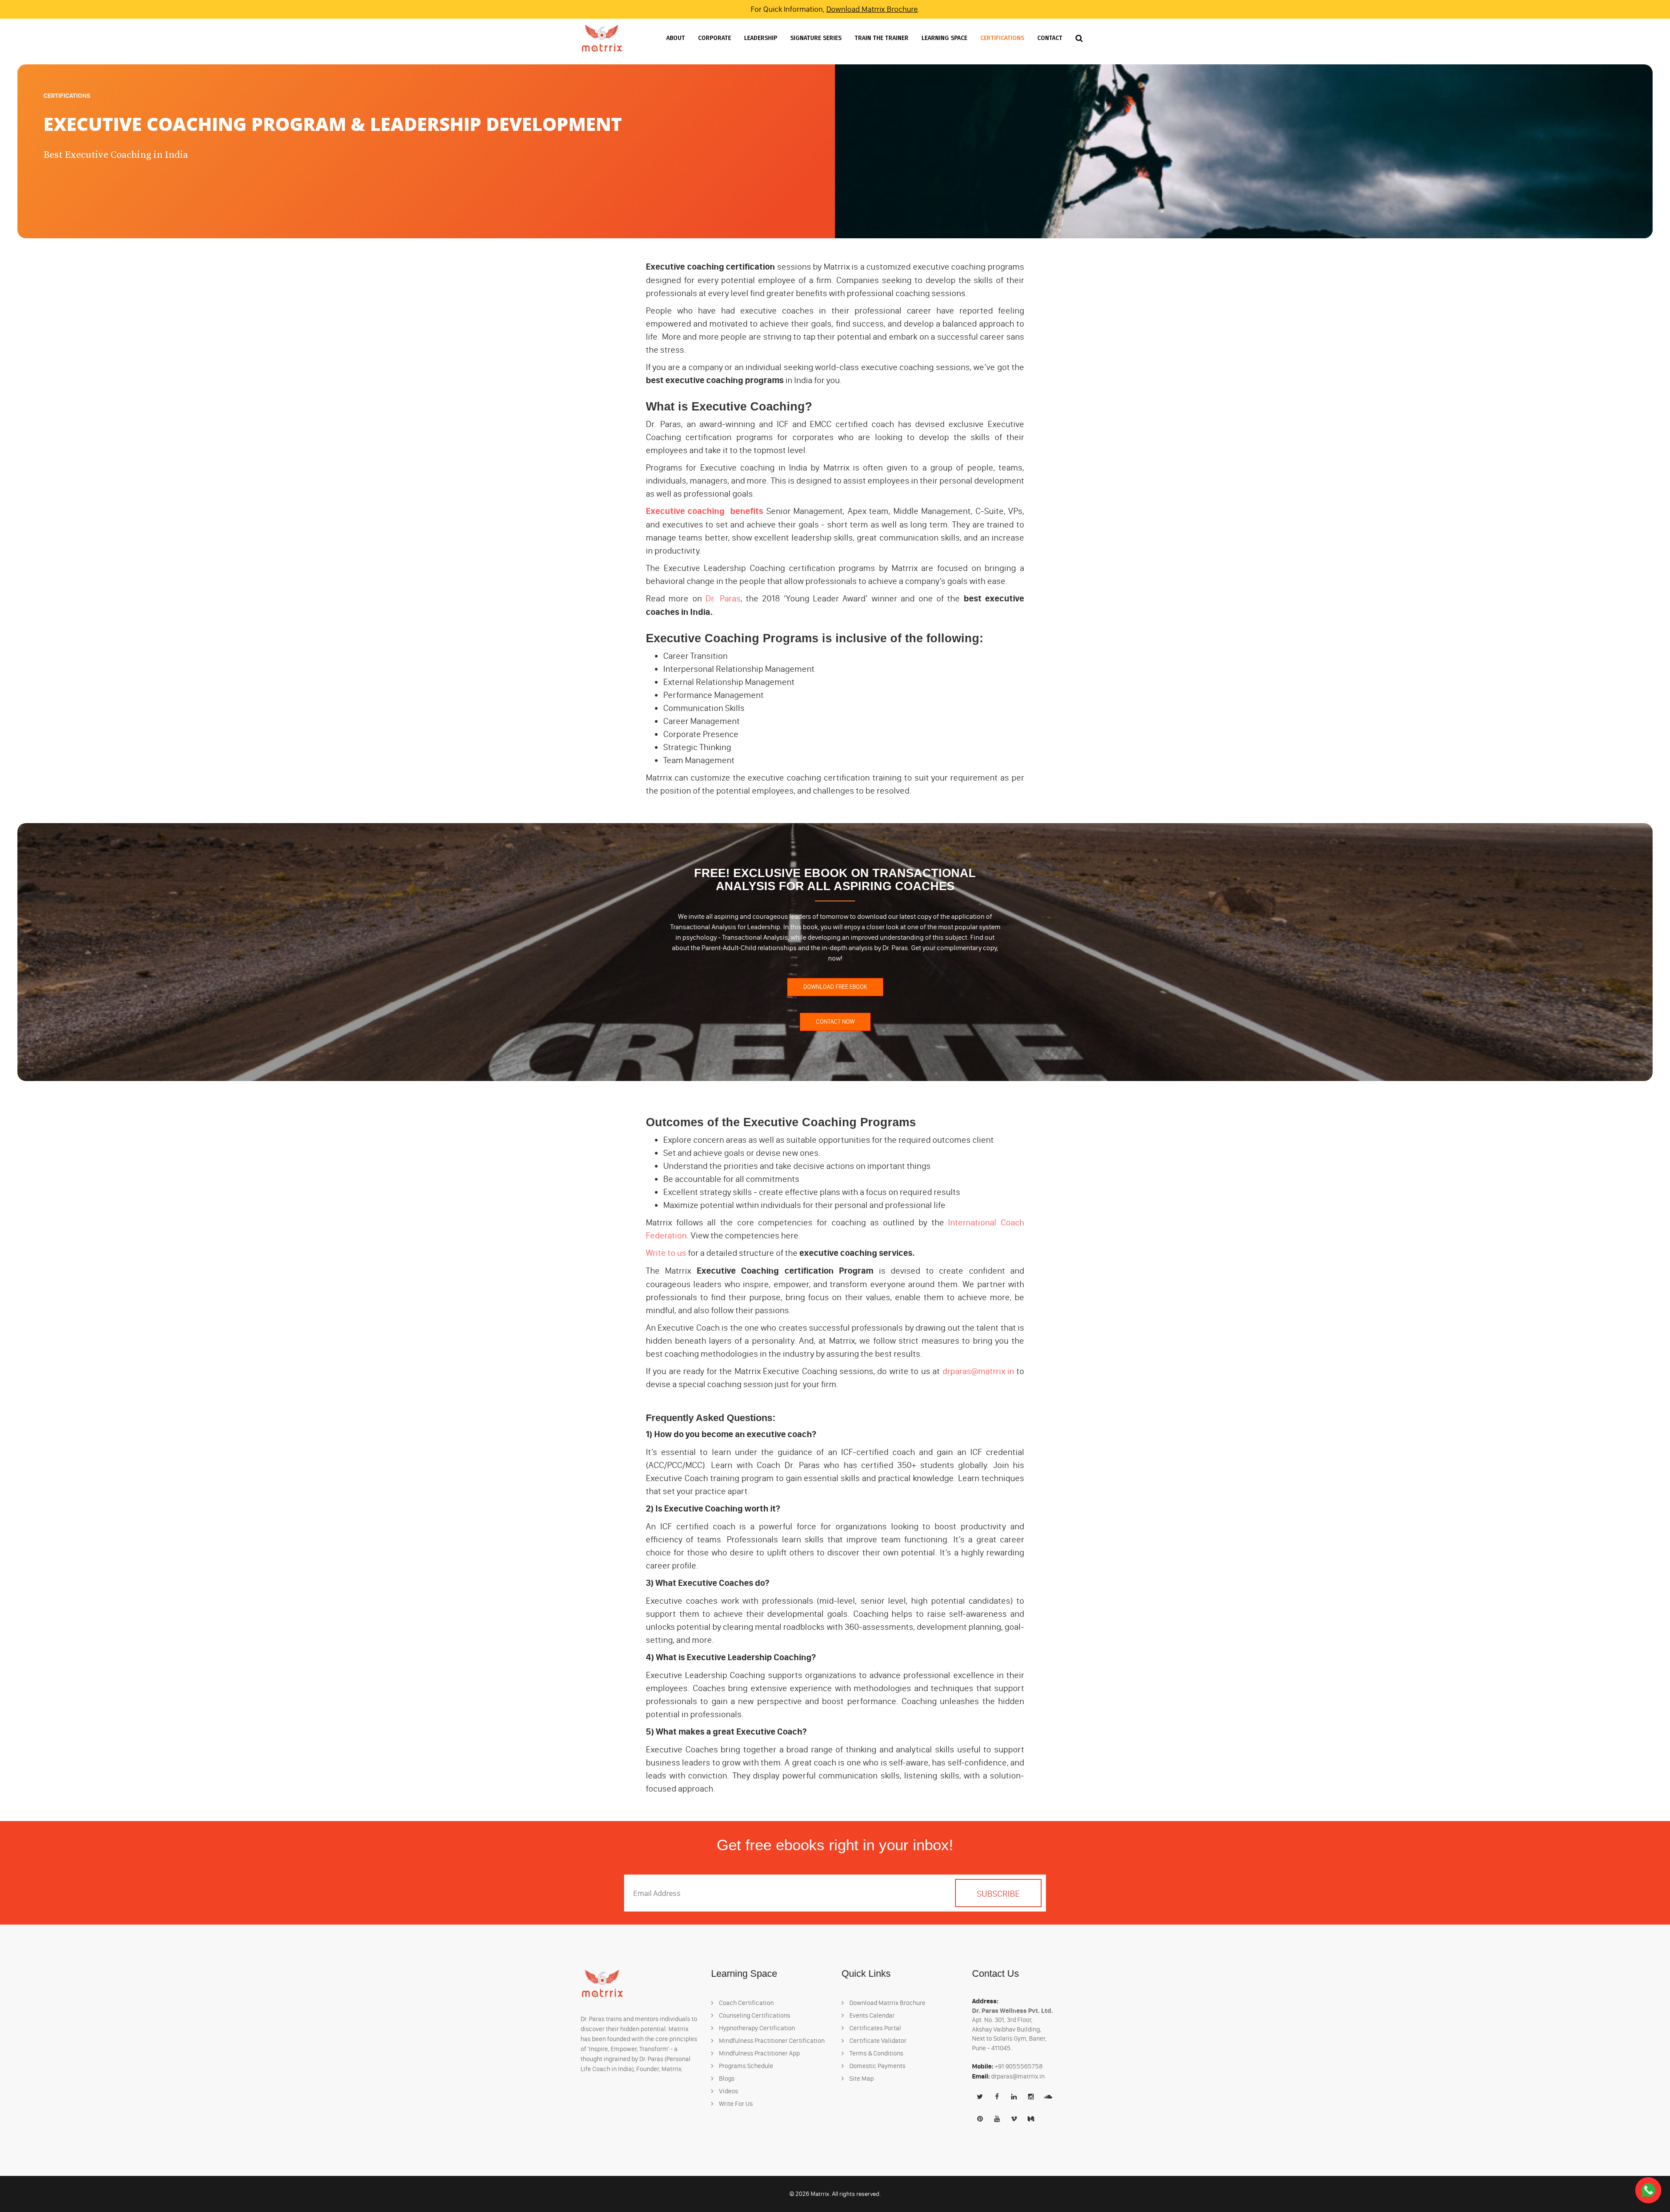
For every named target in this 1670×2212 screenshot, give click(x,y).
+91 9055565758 (1019, 2066)
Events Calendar (871, 2015)
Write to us (666, 1253)
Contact (1050, 38)
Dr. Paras (723, 598)
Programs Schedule (745, 2066)
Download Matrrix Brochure (872, 9)
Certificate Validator (877, 2041)
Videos (728, 2091)
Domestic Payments (877, 2066)
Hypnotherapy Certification (756, 2028)
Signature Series (816, 38)
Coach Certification (746, 2003)
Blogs (726, 2079)
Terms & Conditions (876, 2053)
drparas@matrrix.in (978, 1371)
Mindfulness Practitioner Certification (771, 2041)
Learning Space (944, 38)
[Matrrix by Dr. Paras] (602, 38)
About (676, 38)
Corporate (715, 38)
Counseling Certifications (754, 2015)
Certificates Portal (875, 2028)
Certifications (1002, 38)
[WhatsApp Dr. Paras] (1648, 2190)
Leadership (761, 38)
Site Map (861, 2079)
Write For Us (735, 2104)
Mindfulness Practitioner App (759, 2053)
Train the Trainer (882, 38)
